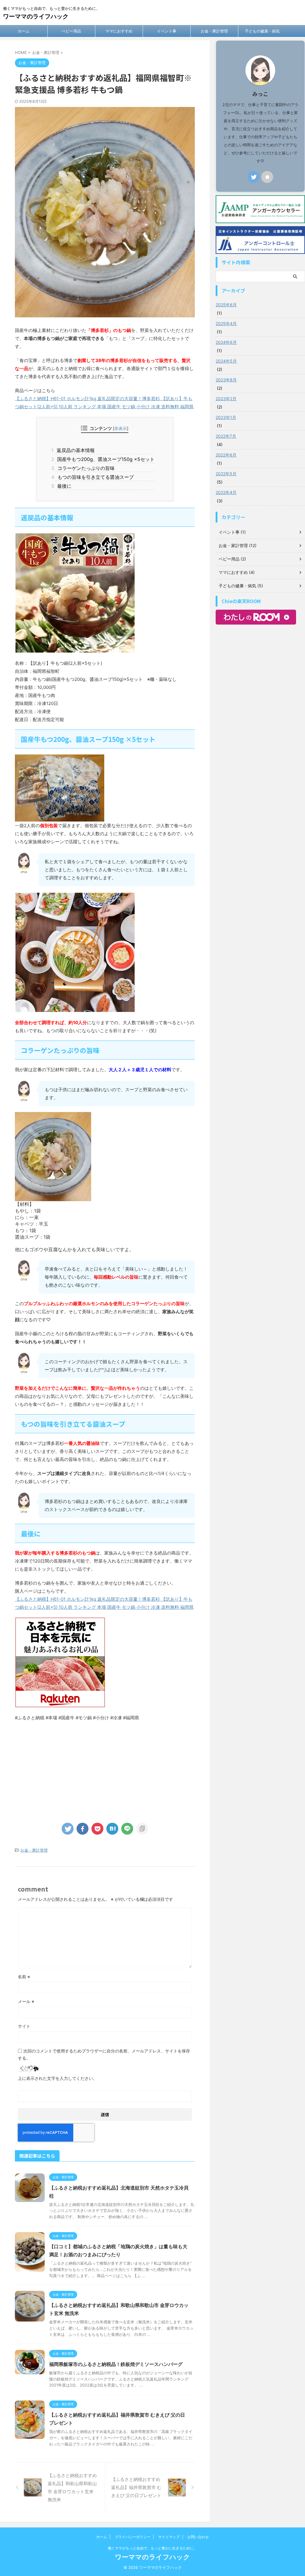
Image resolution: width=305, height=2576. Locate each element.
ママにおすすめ (119, 31)
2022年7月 (226, 436)
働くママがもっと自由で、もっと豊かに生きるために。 (152, 2548)
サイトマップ (169, 2537)
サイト (24, 2026)
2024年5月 (226, 361)
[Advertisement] (105, 1769)
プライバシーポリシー (133, 2537)
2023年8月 (226, 380)
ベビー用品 (71, 31)
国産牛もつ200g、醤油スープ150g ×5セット (105, 459)
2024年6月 (226, 342)
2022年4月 (226, 492)
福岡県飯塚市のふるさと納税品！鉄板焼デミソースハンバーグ (116, 2364)
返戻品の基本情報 (75, 450)
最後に (63, 486)
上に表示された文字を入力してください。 (57, 2078)
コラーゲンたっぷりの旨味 (85, 468)
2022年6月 (226, 455)
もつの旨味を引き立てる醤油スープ (94, 477)
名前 (24, 1977)
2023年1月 (226, 417)
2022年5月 (226, 474)
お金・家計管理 (214, 31)
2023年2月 (226, 399)
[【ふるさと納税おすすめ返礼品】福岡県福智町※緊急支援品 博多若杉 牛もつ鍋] (112, 1829)
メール (26, 2001)
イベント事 (167, 31)
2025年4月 (226, 323)
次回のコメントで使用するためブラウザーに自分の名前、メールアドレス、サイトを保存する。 (104, 2054)
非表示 (121, 428)
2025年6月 (226, 305)
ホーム (24, 31)
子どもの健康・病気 (262, 31)
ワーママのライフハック (36, 16)
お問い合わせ (198, 2537)
